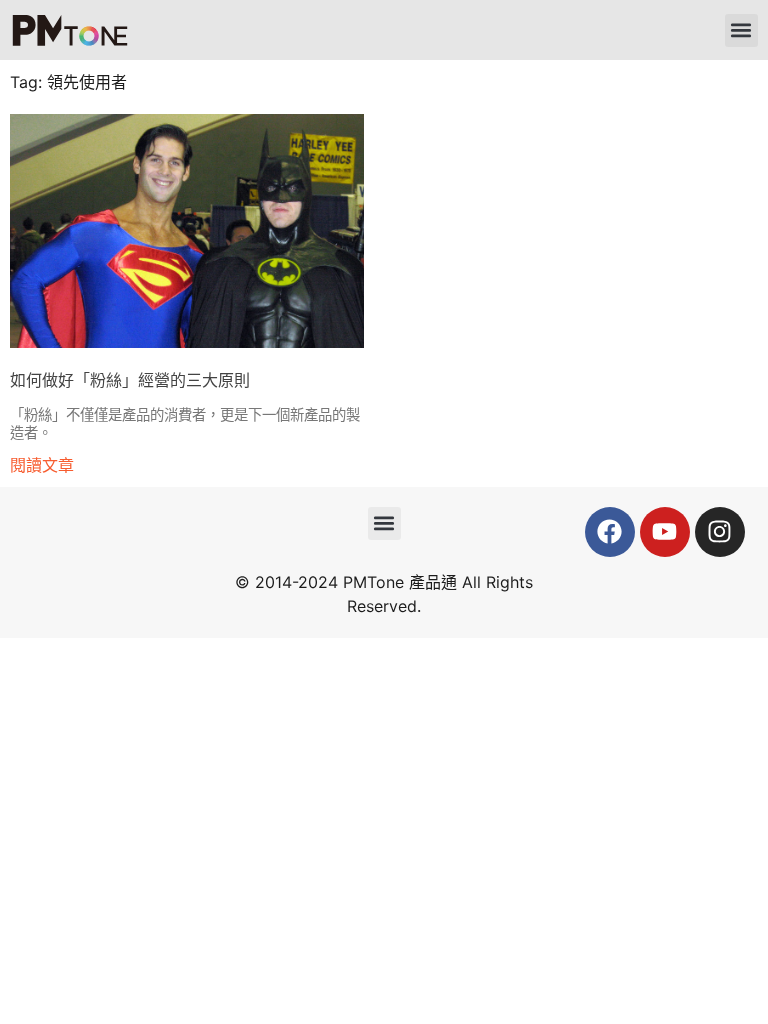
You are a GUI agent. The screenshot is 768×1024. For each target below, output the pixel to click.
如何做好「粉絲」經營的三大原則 (130, 380)
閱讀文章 (42, 465)
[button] (741, 30)
